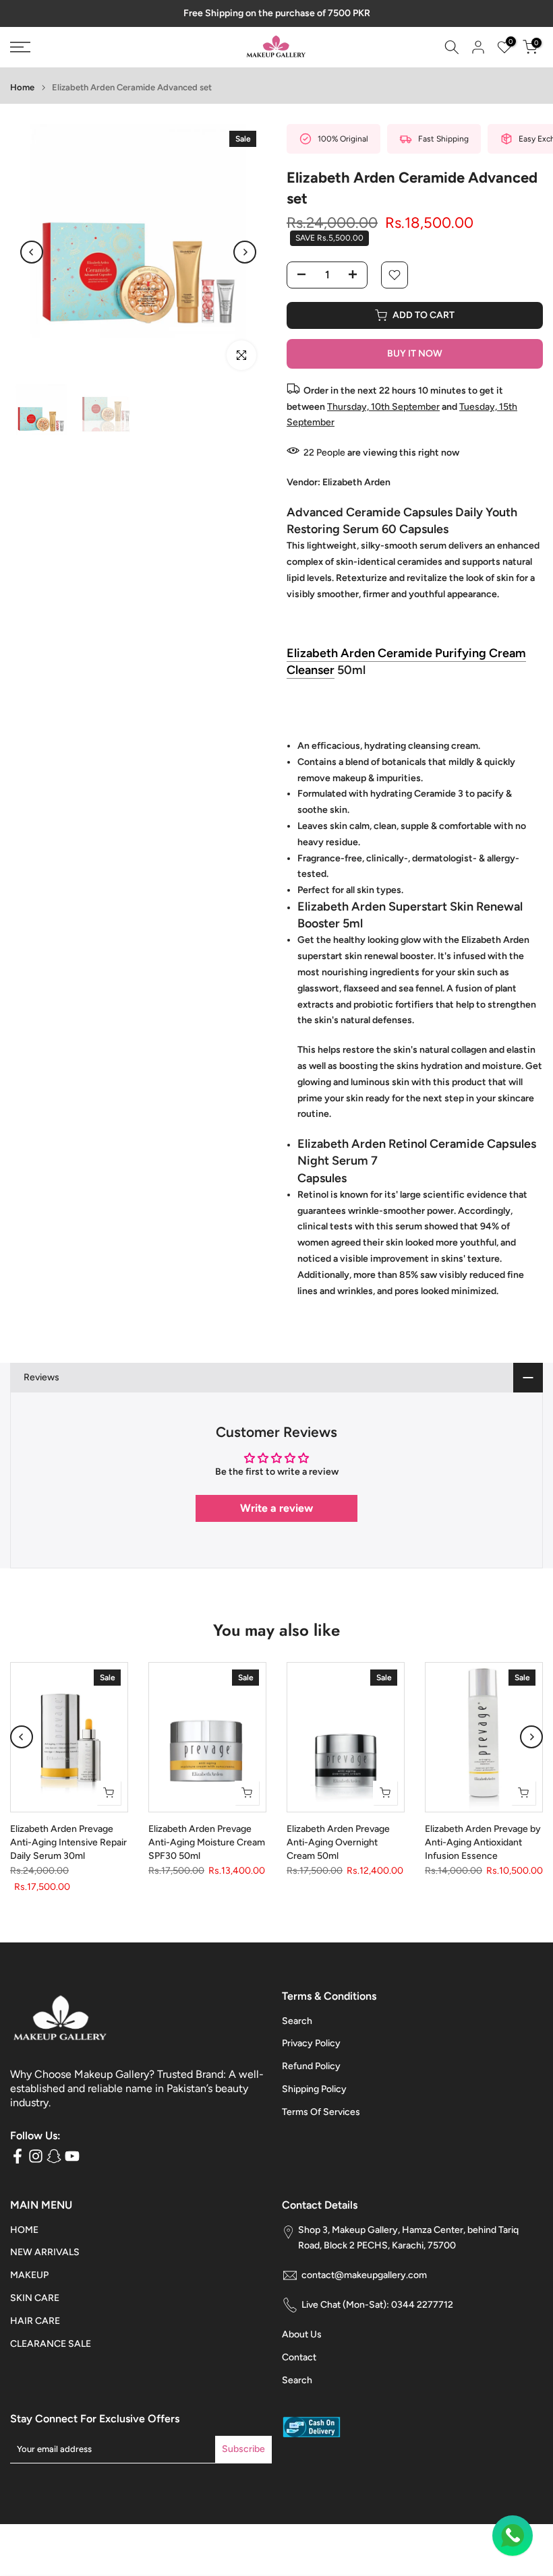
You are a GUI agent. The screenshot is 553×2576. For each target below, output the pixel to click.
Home (22, 99)
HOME (24, 2241)
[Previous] (32, 264)
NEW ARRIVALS (45, 2264)
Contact (299, 2369)
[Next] (245, 264)
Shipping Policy (314, 2101)
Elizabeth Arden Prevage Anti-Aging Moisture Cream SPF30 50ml (207, 1854)
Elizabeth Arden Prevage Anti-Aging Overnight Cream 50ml (338, 1854)
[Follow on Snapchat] (54, 2168)
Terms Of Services (321, 2123)
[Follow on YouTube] (72, 2168)
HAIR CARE (35, 2332)
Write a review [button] (276, 1520)
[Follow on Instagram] (36, 2168)
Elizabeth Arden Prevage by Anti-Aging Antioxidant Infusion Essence (483, 1854)
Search (297, 2032)
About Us (302, 2347)
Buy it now (415, 365)
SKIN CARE (35, 2310)
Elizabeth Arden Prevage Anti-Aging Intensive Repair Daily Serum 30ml (68, 1854)
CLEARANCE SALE (51, 2355)
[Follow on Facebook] (18, 2168)
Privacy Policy (311, 2055)
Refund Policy (311, 2078)
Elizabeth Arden (356, 494)
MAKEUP (29, 2287)
